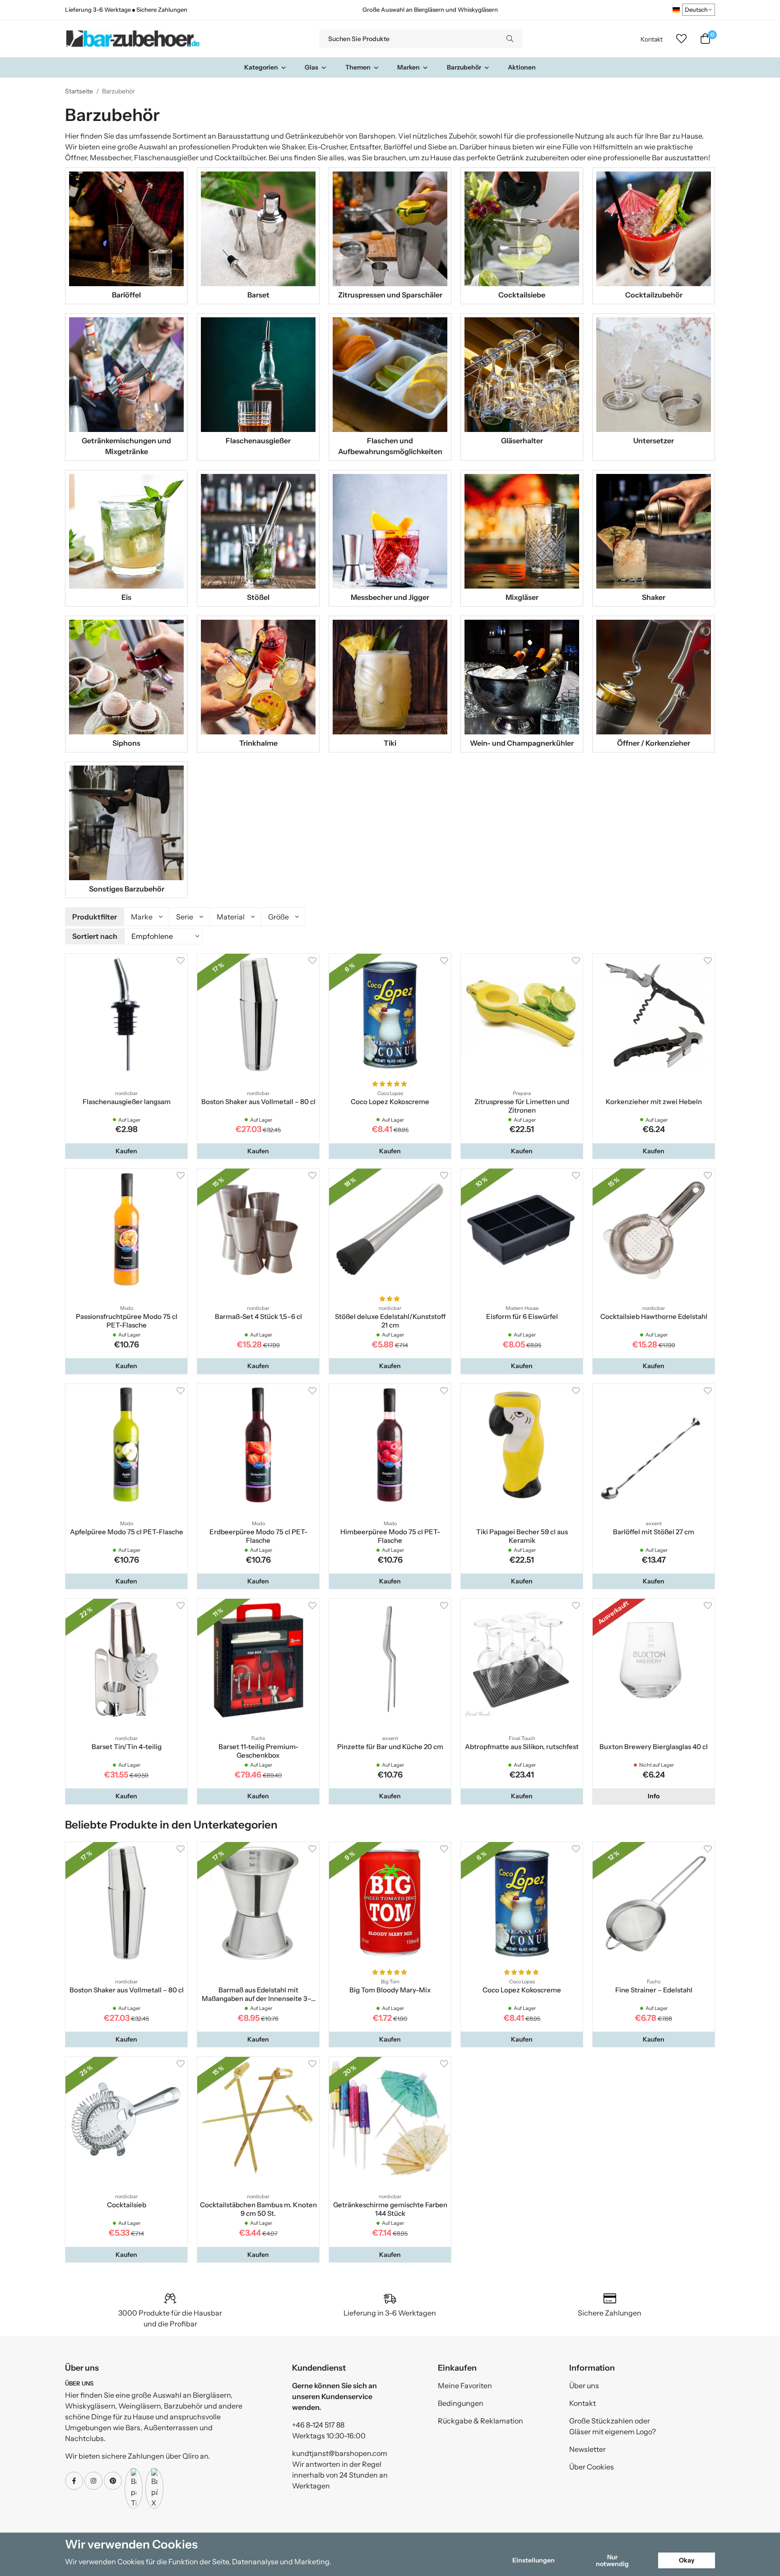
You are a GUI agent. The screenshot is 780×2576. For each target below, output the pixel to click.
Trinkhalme (258, 743)
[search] (510, 39)
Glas (311, 67)
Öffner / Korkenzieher (654, 743)
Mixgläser (522, 597)
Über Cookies (592, 2467)
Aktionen (522, 67)
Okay (687, 2560)
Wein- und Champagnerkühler (522, 743)
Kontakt (652, 39)
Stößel (258, 597)
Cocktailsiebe (522, 295)
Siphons (126, 743)
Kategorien (261, 67)
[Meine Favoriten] (681, 39)
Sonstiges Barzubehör (127, 889)
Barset (258, 295)
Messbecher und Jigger (390, 597)
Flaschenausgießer (258, 441)
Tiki (390, 743)
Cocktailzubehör (654, 295)
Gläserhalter (522, 441)
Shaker (654, 597)
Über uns (584, 2386)
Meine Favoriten (465, 2386)
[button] (126, 1151)
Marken (409, 67)
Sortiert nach (95, 936)
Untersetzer (654, 441)
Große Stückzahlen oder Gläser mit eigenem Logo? (613, 2426)
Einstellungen (534, 2560)
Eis (126, 597)
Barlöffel (126, 295)
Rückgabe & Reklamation (481, 2421)
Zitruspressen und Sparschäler (390, 295)
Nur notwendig (612, 2560)
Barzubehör (464, 67)
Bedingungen (461, 2403)
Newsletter (587, 2449)
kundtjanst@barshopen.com (340, 2453)
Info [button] (654, 1796)
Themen (358, 67)
